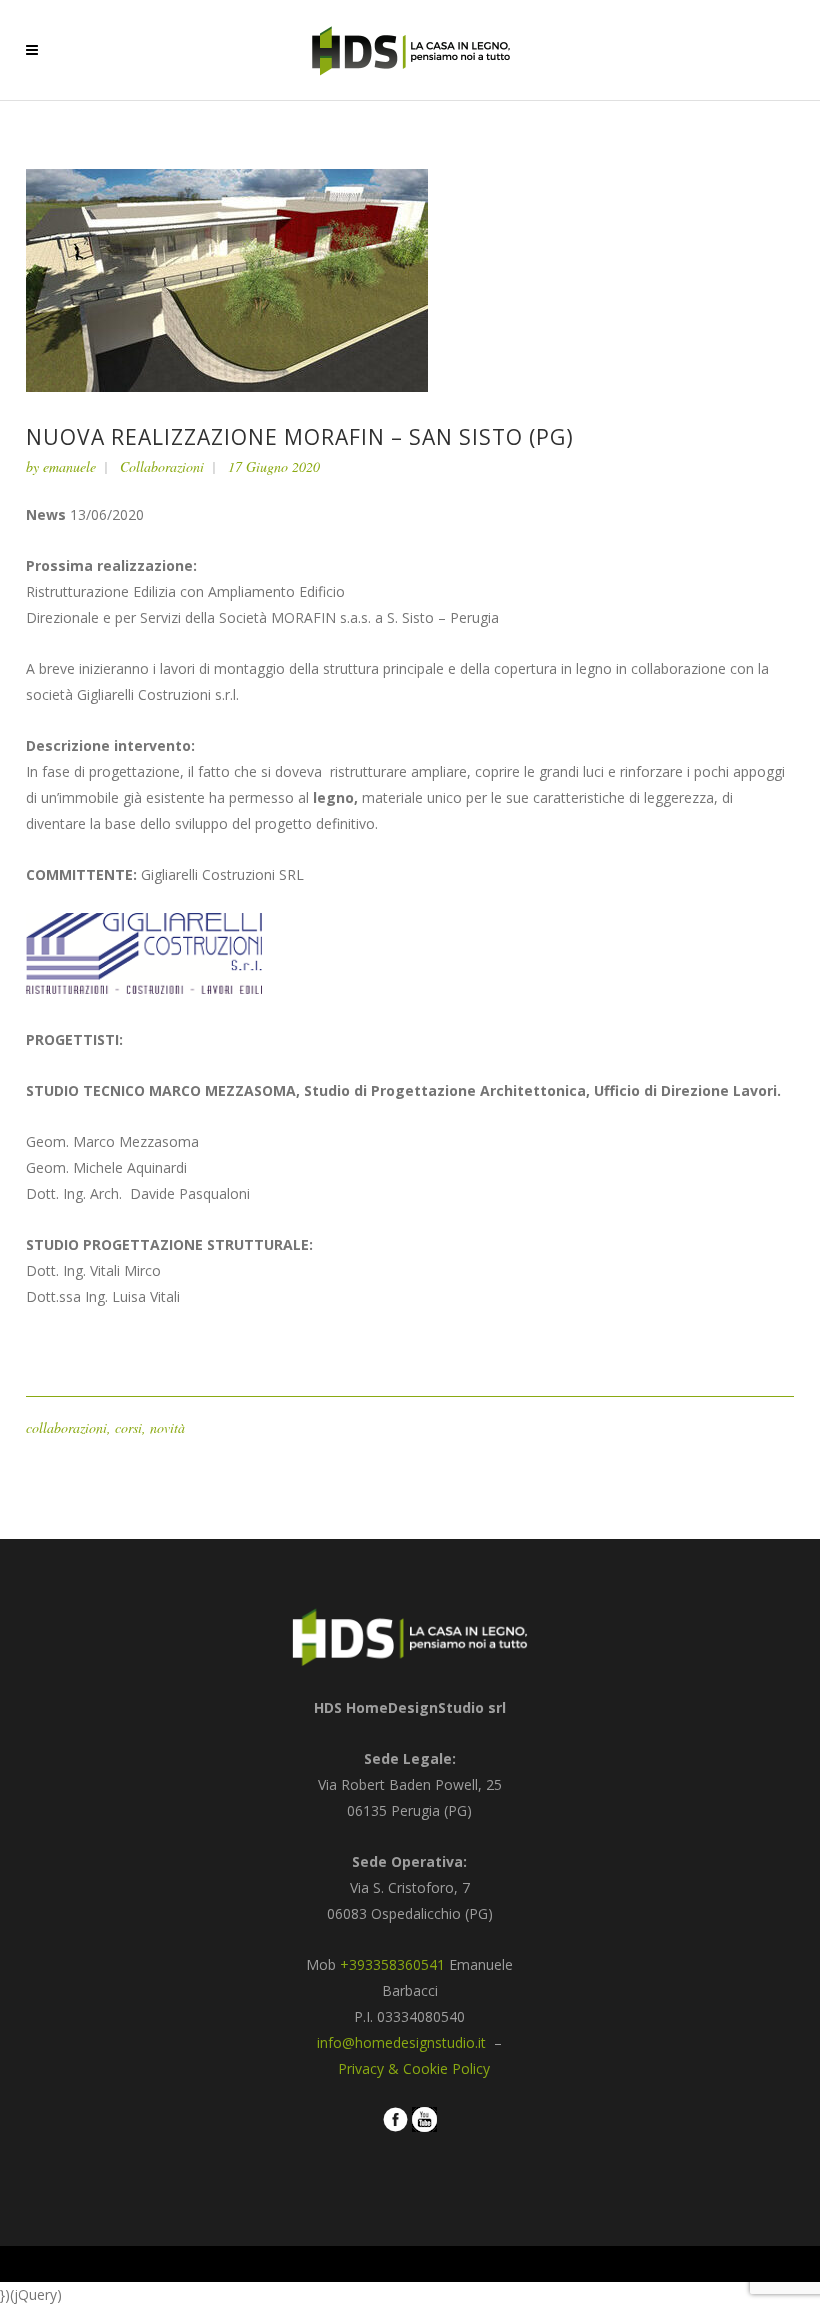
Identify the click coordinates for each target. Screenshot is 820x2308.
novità (167, 1427)
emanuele (69, 466)
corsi (128, 1427)
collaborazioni (66, 1427)
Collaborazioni (162, 466)
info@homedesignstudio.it (403, 2042)
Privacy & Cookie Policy (414, 2068)
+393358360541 (392, 1964)
